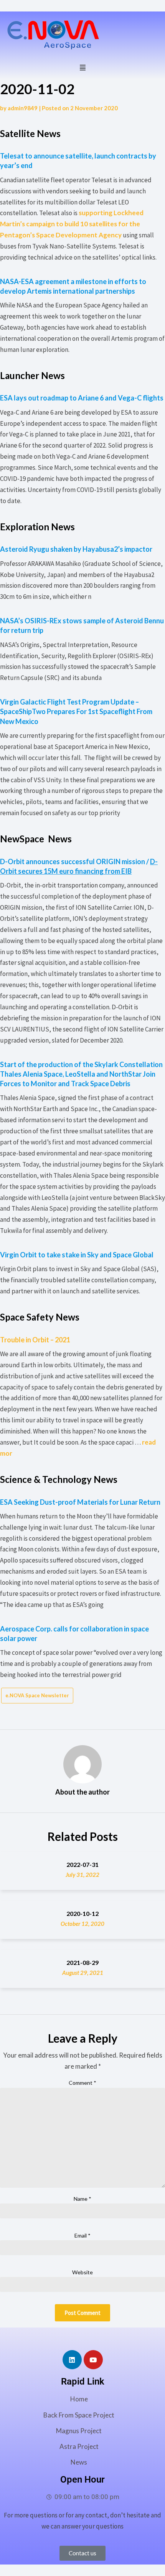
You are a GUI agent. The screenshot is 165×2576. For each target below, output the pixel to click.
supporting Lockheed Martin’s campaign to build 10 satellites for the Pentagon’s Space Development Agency (72, 224)
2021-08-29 (82, 1962)
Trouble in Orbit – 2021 (35, 1340)
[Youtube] (93, 2360)
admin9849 (23, 108)
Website (82, 2272)
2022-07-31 (82, 1864)
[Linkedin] (72, 2360)
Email (82, 2235)
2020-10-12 (82, 1913)
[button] (82, 67)
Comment (82, 2083)
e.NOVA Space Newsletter (37, 1695)
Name (82, 2199)
